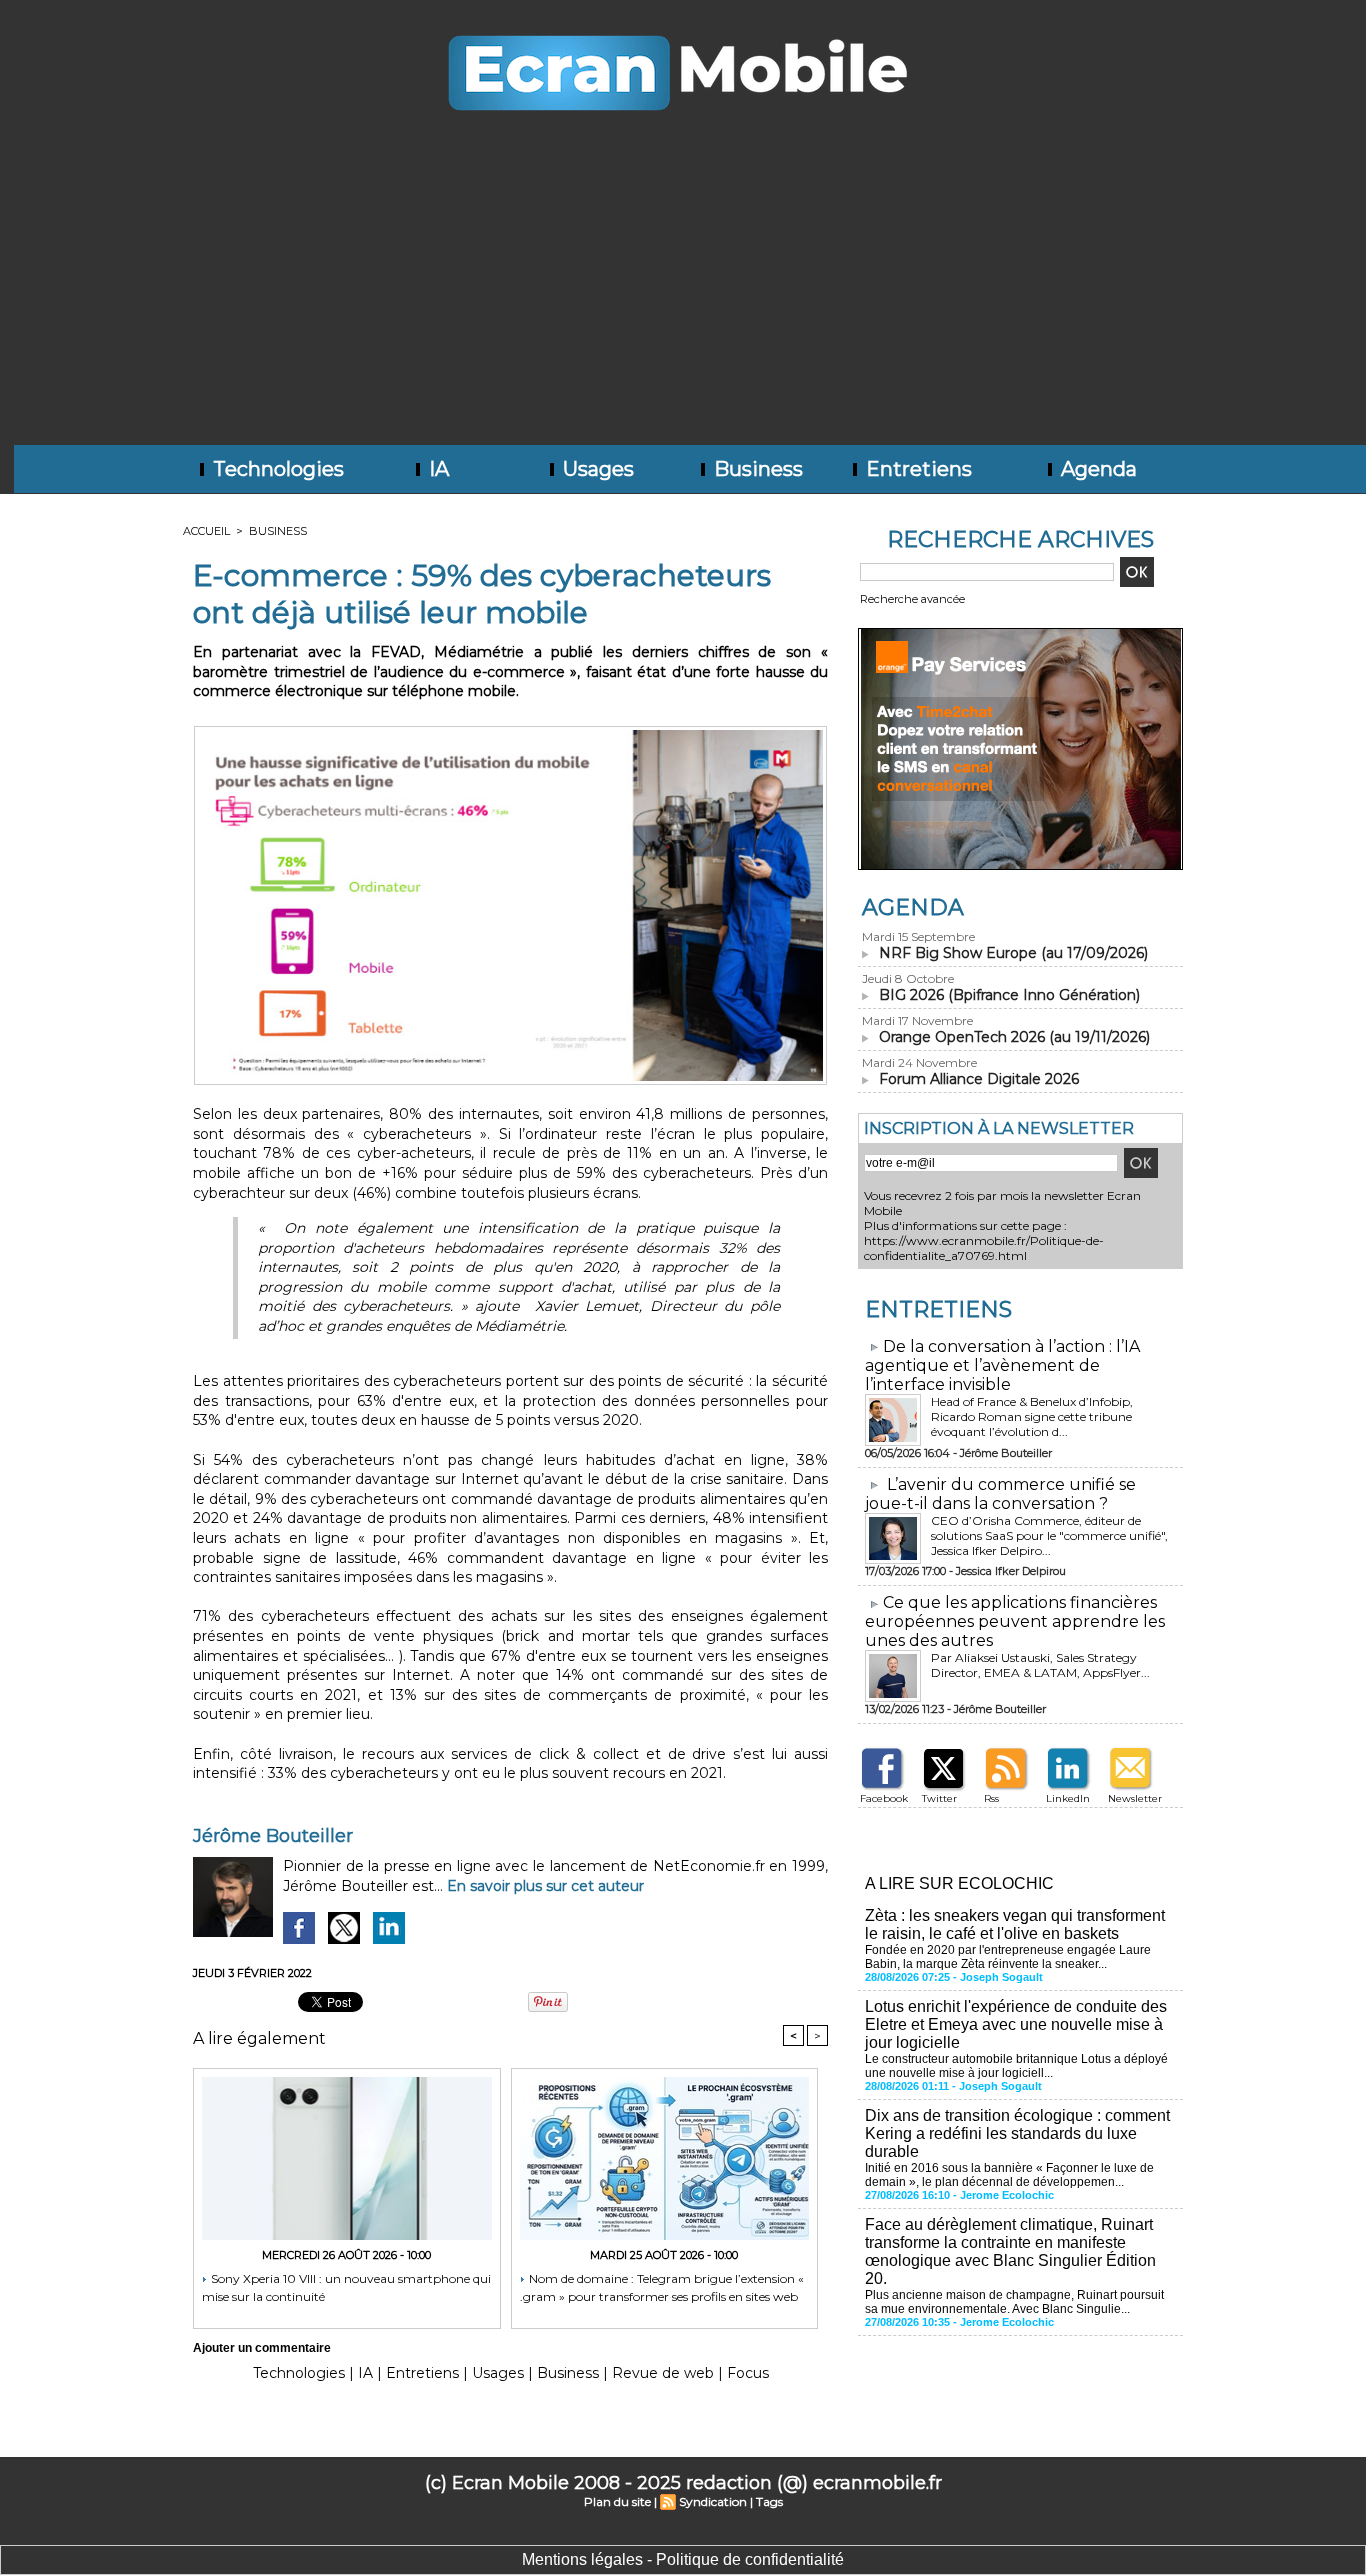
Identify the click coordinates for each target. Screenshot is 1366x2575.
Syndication (713, 2501)
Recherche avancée (912, 599)
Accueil (206, 531)
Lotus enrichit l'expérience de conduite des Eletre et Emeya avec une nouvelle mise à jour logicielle (1016, 2024)
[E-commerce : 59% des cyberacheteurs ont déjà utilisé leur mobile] (510, 732)
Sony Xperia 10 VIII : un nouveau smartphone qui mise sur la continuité (346, 2287)
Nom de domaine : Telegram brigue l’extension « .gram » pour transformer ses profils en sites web (662, 2287)
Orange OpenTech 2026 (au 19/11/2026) (1014, 1037)
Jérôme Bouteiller (273, 1836)
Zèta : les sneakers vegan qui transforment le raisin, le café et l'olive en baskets (1015, 1924)
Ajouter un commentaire (262, 2348)
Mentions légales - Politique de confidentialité (683, 2559)
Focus (748, 2373)
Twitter (939, 1798)
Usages (596, 469)
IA (436, 469)
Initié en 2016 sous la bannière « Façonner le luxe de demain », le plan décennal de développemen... (1009, 2175)
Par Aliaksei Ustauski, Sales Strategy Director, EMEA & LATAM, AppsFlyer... (1040, 1665)
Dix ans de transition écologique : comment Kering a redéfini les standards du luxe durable (1017, 2133)
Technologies (276, 469)
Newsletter (1135, 1798)
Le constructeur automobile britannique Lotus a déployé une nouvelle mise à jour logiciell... (1016, 2066)
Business (756, 469)
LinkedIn (1068, 1798)
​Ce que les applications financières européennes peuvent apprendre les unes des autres (1015, 1621)
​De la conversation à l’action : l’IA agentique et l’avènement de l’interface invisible (1002, 1365)
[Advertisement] (683, 295)
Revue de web (663, 2373)
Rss (991, 1798)
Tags (769, 2501)
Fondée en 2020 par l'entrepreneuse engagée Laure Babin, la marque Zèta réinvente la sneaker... (1008, 1957)
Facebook (884, 1798)
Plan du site (617, 2501)
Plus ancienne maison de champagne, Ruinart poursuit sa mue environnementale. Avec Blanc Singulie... (1014, 2302)
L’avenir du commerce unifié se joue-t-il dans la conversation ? (1000, 1494)
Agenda (1096, 469)
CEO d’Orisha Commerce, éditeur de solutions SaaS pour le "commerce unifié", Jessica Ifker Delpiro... (1049, 1535)
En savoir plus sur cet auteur (545, 1886)
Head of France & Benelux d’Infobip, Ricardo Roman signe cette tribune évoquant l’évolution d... (1032, 1416)
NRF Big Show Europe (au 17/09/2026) (1013, 953)
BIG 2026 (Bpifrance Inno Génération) (1009, 995)
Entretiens (916, 469)
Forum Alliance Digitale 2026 (979, 1079)
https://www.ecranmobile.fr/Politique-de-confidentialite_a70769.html (984, 1248)
